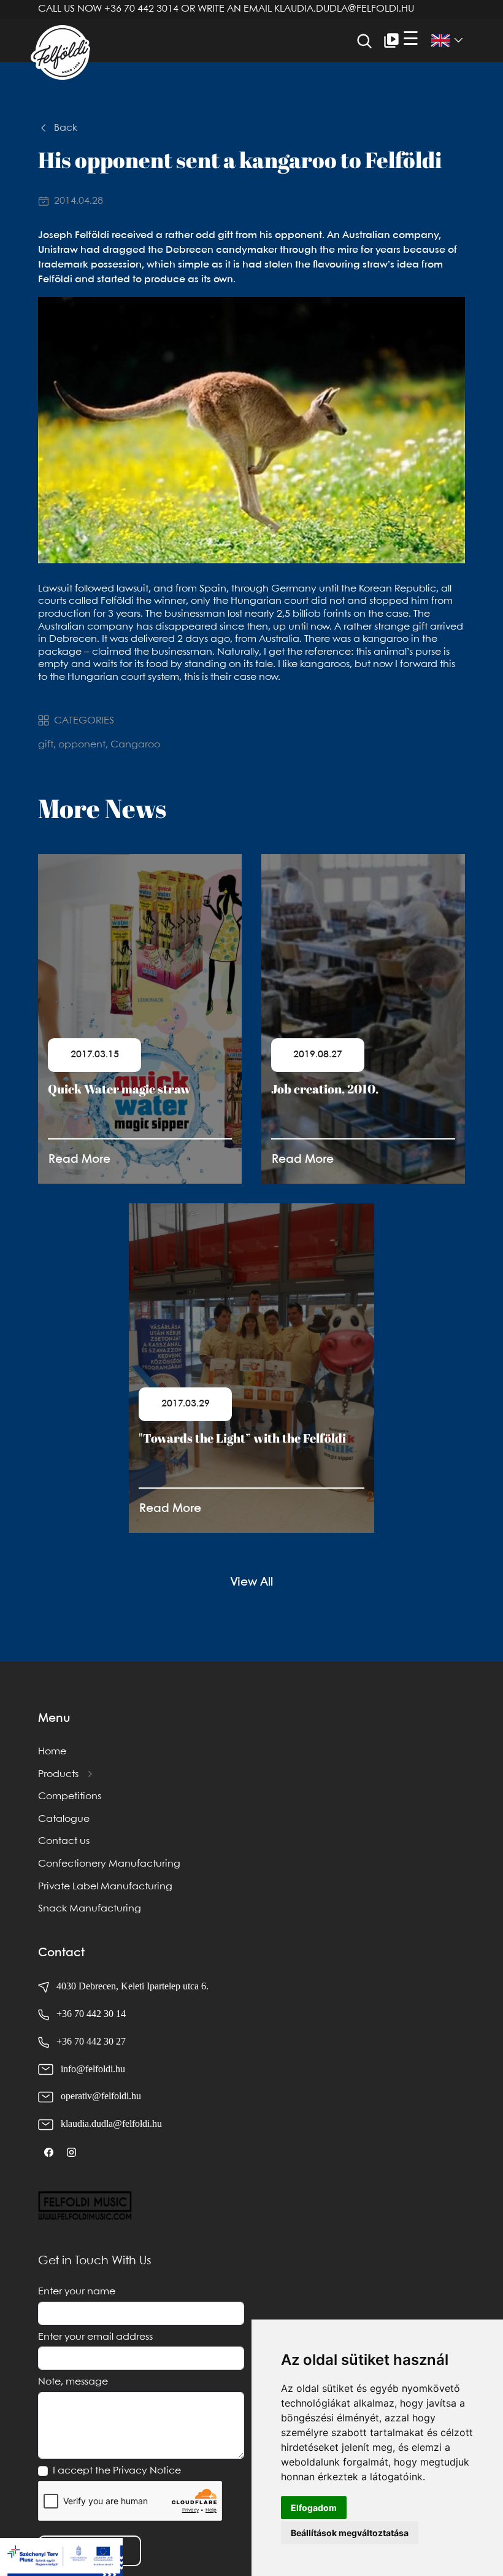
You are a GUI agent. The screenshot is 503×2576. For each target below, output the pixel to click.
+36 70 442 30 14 (91, 2014)
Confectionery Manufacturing (109, 1864)
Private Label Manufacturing (105, 1887)
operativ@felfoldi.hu (101, 2096)
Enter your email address (95, 2337)
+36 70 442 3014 (141, 9)
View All (251, 1582)
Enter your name (77, 2292)
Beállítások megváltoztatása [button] (350, 2533)
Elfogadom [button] (314, 2508)
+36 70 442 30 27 (91, 2041)
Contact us (64, 1841)
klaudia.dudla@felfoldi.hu (344, 9)
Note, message (73, 2382)
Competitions (70, 1796)
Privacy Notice (147, 2471)
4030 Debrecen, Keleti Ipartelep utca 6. (131, 1986)
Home (52, 1752)
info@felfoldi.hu (93, 2069)
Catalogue (64, 1819)
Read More (79, 1159)
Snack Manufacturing (90, 1909)
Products (58, 1774)
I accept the (117, 2471)
